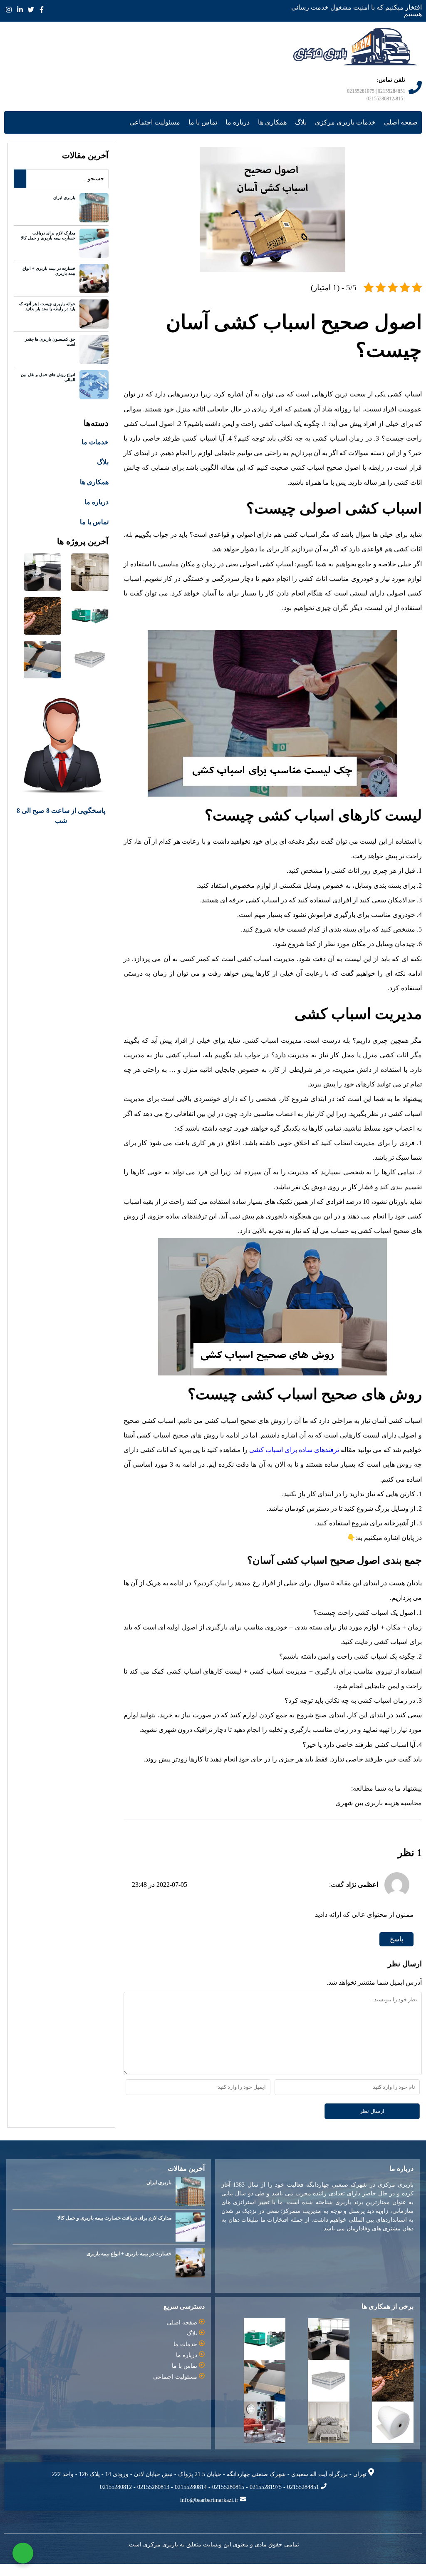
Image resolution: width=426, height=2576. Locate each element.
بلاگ (305, 130)
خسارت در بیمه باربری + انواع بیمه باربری (49, 278)
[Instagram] (9, 9)
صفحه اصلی (401, 130)
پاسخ (396, 1947)
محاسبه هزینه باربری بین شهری (379, 1810)
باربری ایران (65, 205)
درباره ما (241, 130)
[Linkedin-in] (20, 9)
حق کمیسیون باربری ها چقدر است (50, 349)
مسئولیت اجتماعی (159, 130)
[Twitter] (32, 9)
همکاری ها (275, 130)
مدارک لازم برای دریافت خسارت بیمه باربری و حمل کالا (47, 243)
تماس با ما (207, 130)
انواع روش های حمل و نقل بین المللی (47, 385)
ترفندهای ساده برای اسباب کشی (288, 1457)
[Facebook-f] (43, 9)
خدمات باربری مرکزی (347, 130)
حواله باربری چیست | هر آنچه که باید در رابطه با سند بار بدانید (47, 314)
